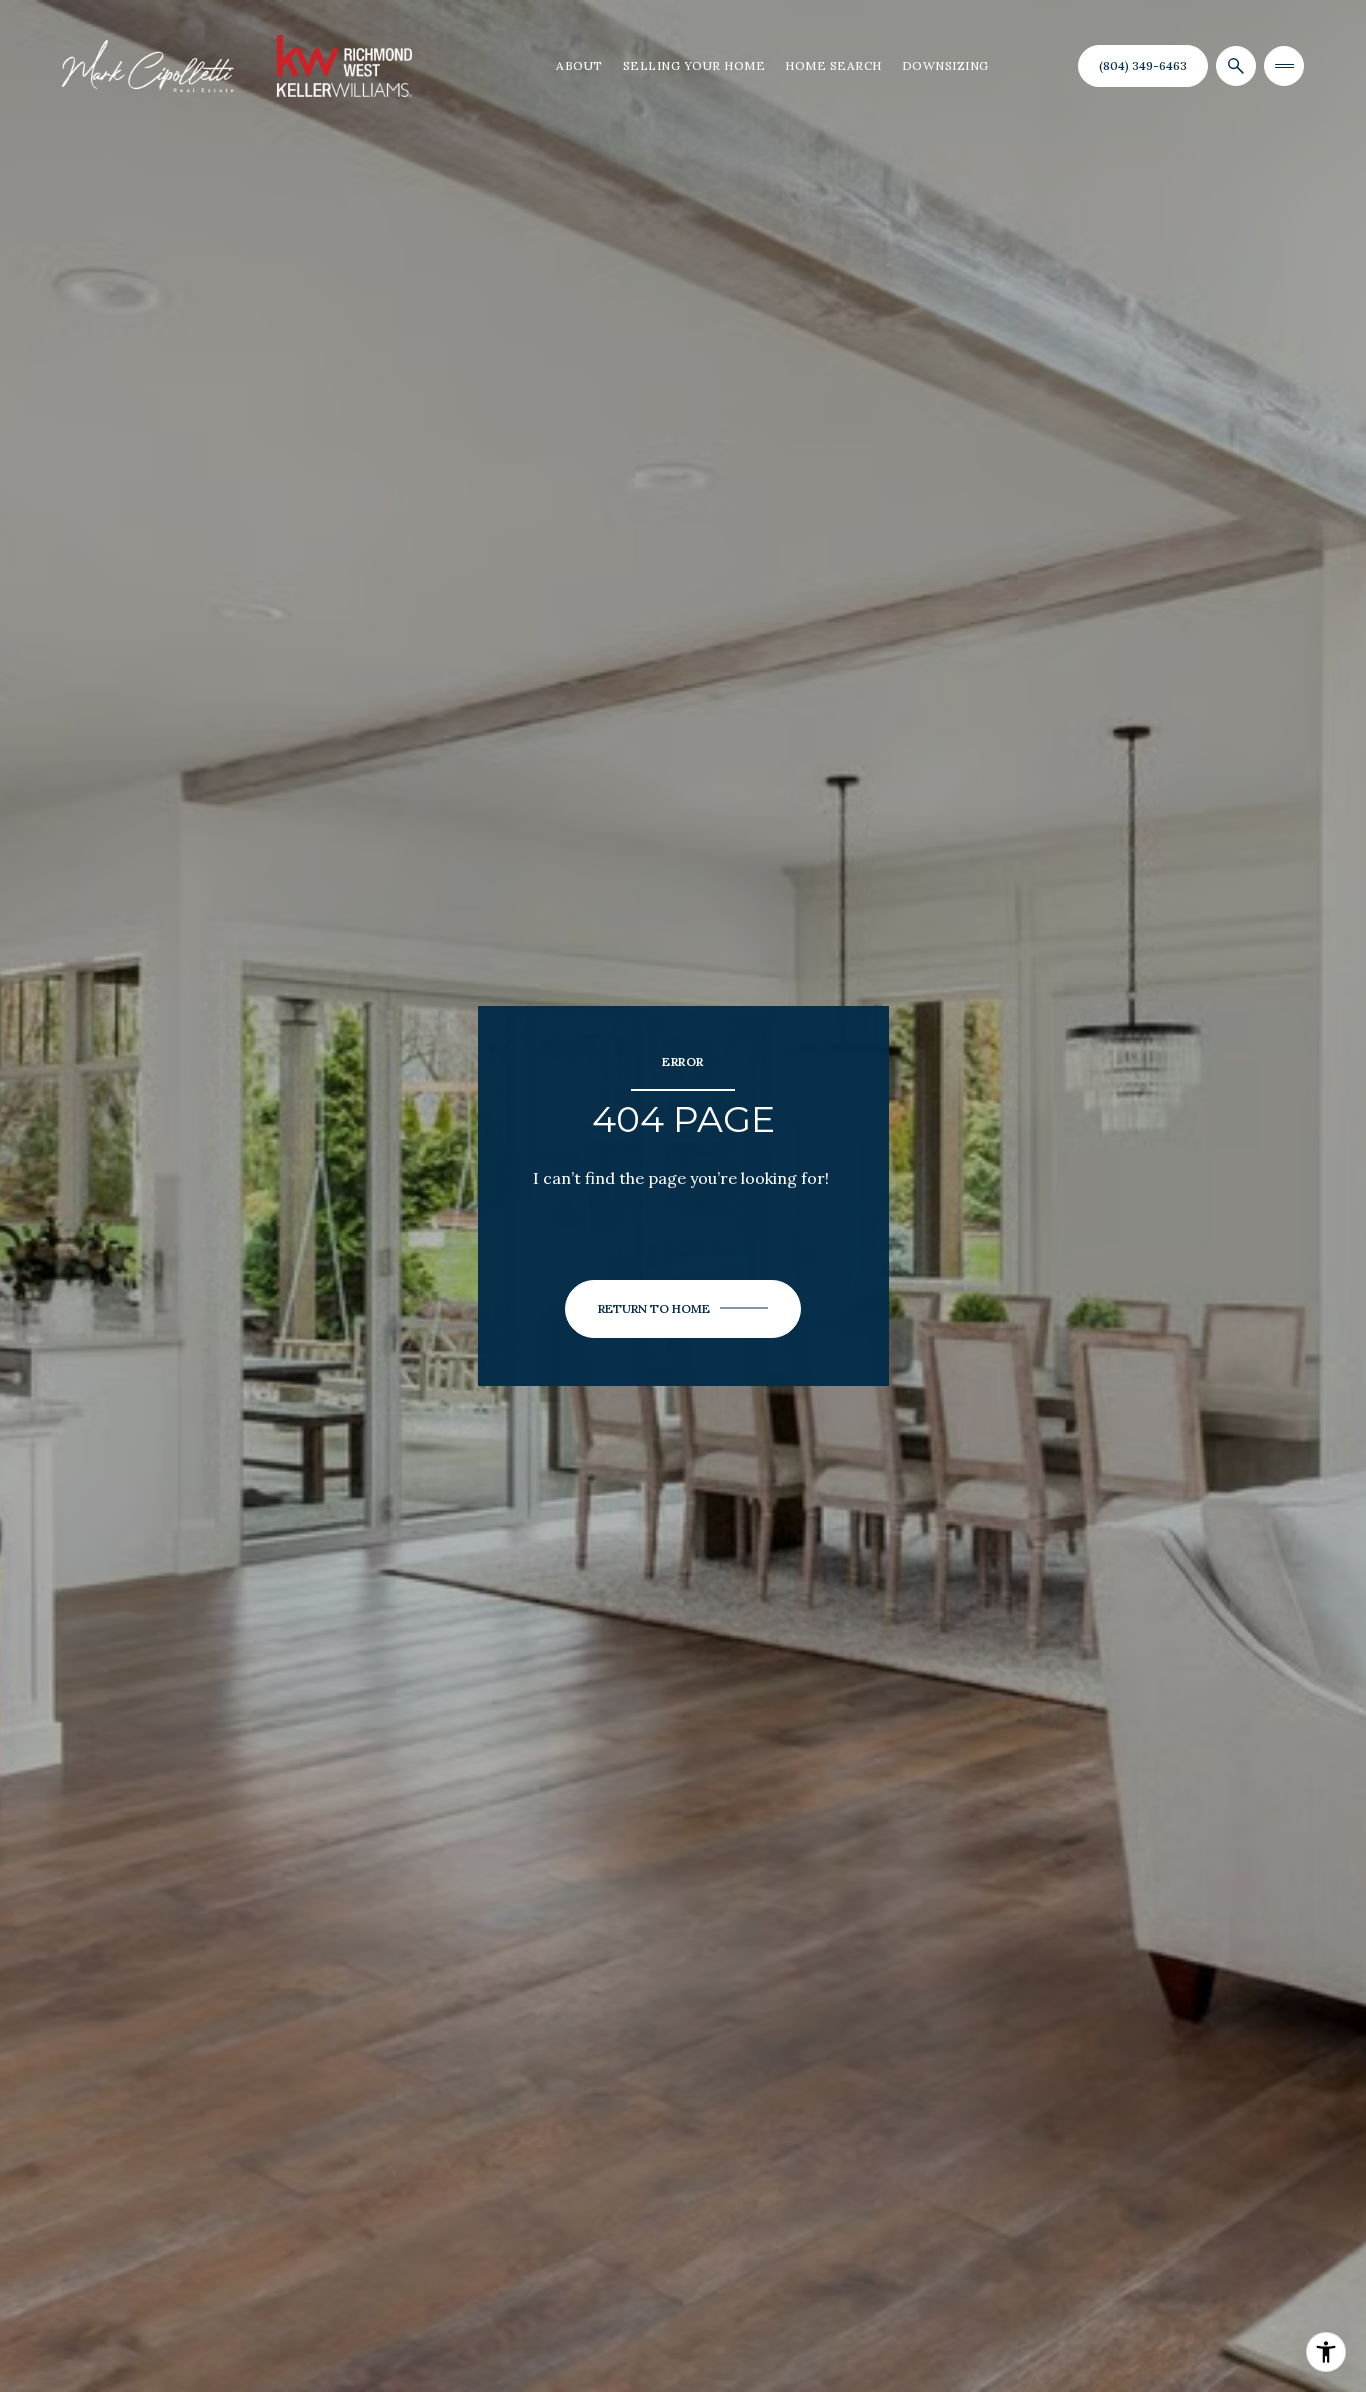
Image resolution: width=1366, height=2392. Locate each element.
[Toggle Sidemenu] (1284, 66)
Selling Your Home (694, 65)
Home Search (833, 65)
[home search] (1236, 66)
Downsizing (945, 65)
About (579, 65)
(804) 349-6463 (1143, 65)
